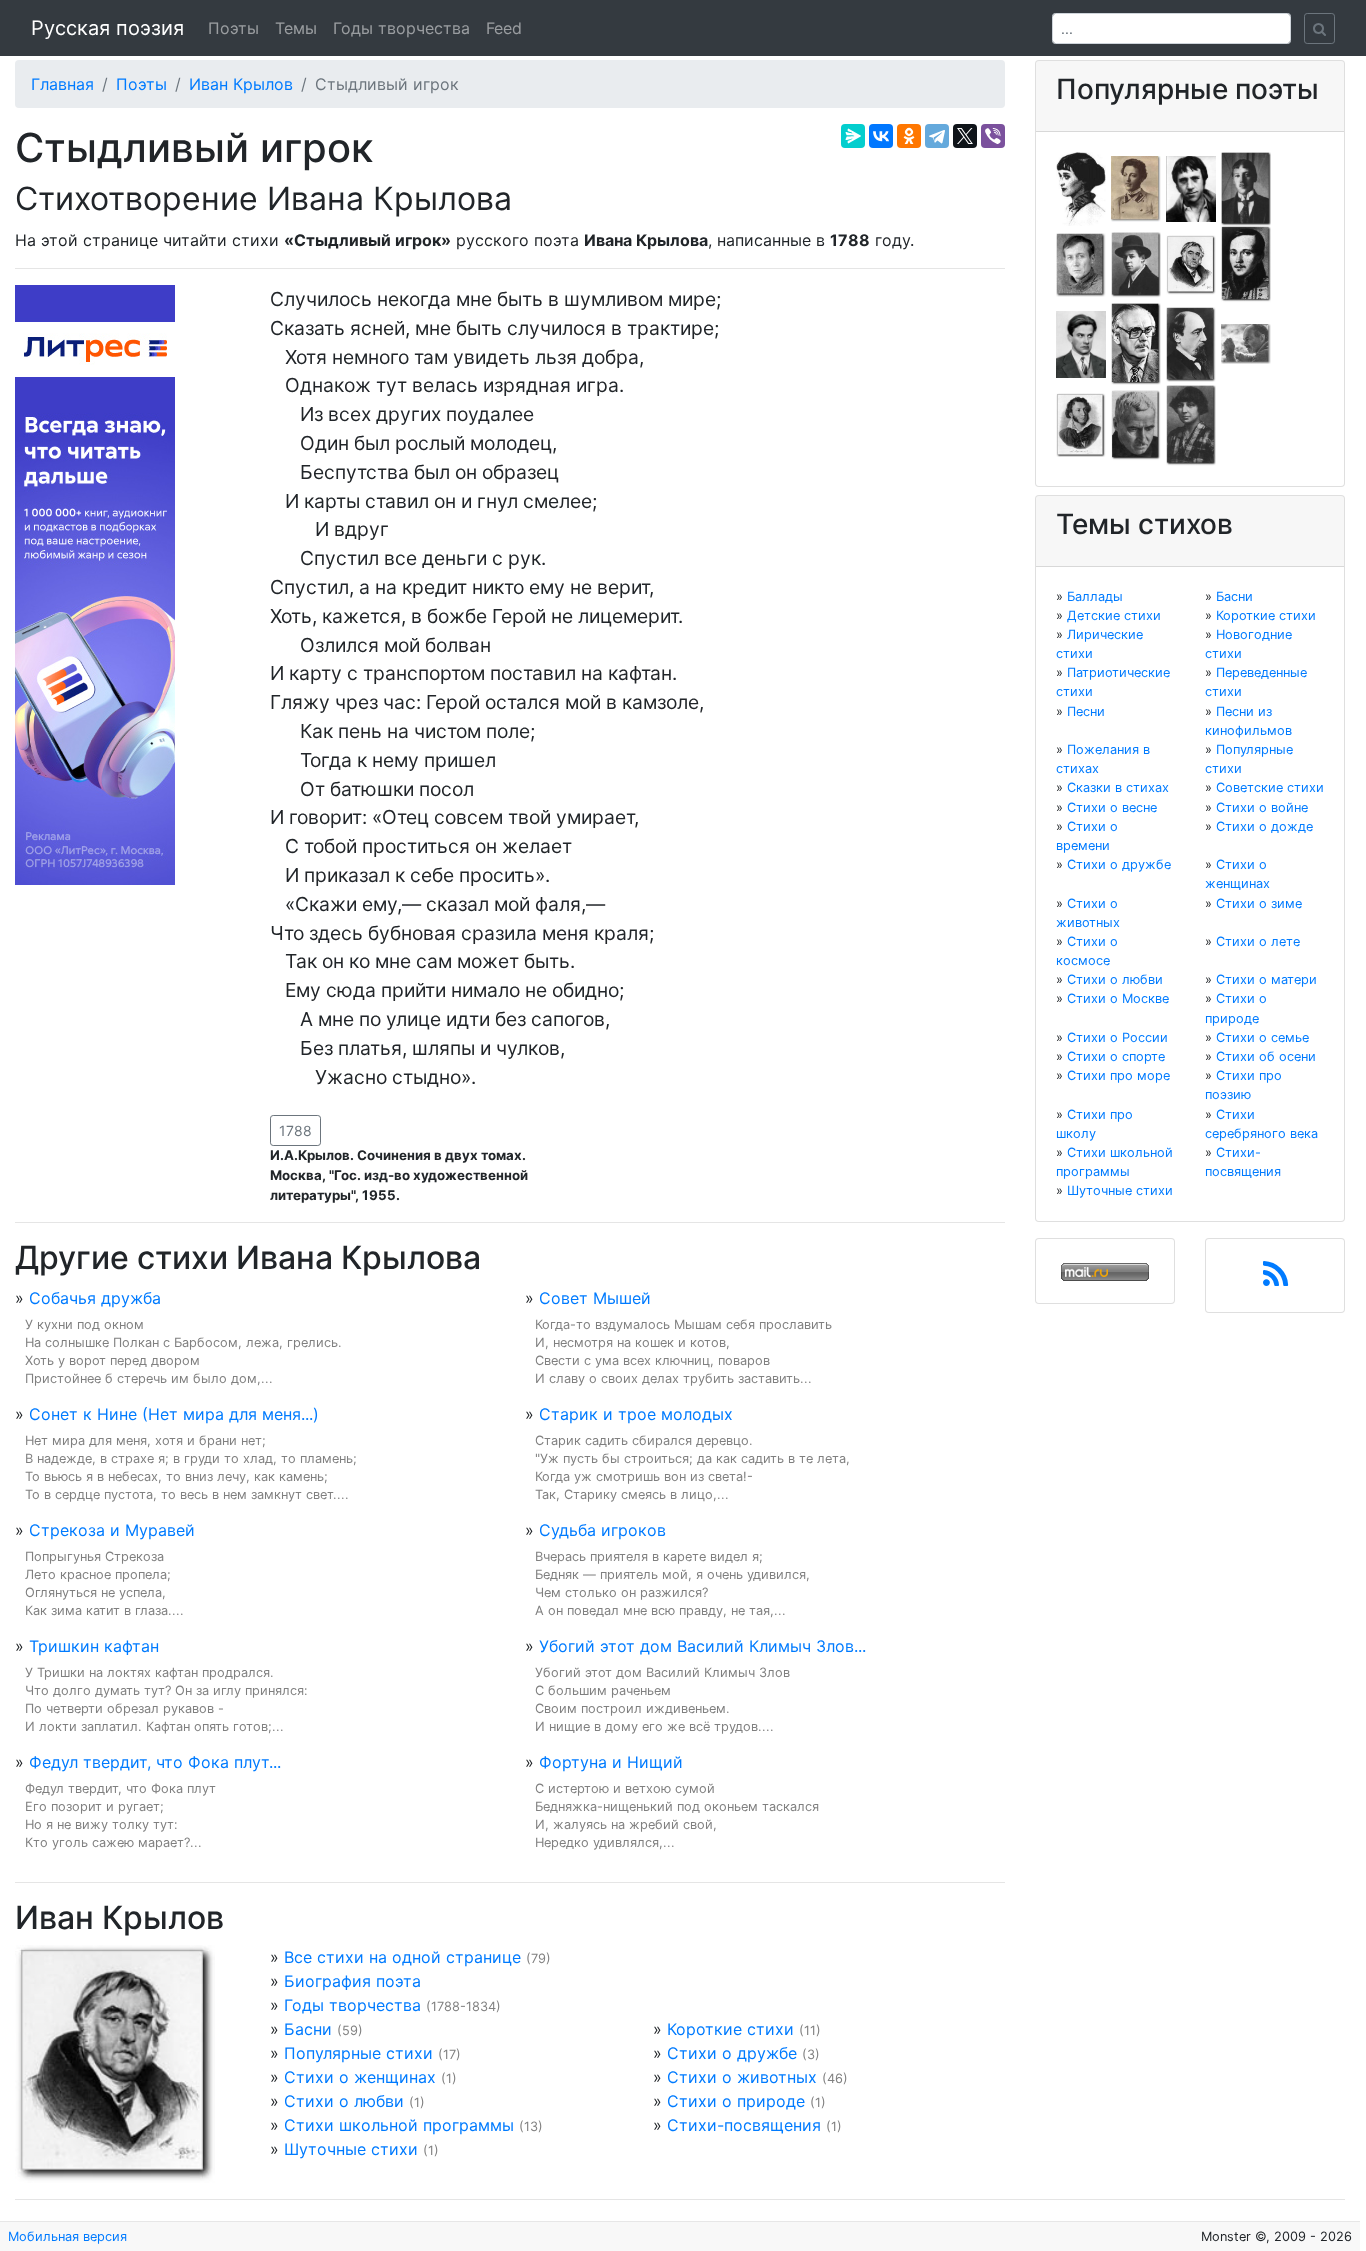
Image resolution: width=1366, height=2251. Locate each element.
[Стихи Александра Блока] (1136, 187)
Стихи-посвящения (744, 2125)
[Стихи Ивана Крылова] (1191, 263)
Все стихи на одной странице (402, 1957)
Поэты (233, 28)
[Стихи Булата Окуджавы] (1246, 343)
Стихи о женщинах (360, 2077)
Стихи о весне (1112, 807)
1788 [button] (295, 1130)
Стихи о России (1117, 1037)
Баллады (1095, 596)
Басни (308, 2029)
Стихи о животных (742, 2077)
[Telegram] (937, 136)
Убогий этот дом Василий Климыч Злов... (702, 1646)
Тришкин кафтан (94, 1646)
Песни (1086, 711)
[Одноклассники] (909, 136)
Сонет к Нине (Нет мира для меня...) (174, 1414)
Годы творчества (401, 28)
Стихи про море (1118, 1075)
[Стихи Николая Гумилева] (1246, 187)
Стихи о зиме (1259, 903)
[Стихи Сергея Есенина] (1136, 263)
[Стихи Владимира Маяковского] (1081, 343)
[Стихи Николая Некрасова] (1191, 343)
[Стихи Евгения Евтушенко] (1081, 263)
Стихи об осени (1266, 1056)
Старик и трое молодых (636, 1414)
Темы (296, 28)
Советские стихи (1270, 787)
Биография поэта (352, 1981)
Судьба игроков (602, 1530)
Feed (504, 28)
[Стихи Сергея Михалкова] (1136, 343)
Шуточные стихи (351, 2149)
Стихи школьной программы (399, 2125)
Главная (62, 84)
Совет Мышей (595, 1298)
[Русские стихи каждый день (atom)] (1275, 1280)
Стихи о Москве (1118, 998)
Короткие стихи (730, 2029)
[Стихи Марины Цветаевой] (1191, 424)
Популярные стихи (358, 2053)
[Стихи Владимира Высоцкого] (1191, 187)
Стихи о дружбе (732, 2053)
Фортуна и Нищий (611, 1762)
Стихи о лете (1258, 941)
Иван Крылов (241, 84)
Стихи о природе (736, 2101)
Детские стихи (1114, 615)
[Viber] (993, 136)
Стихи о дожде (1264, 826)
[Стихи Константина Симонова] (1136, 424)
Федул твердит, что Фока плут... (155, 1762)
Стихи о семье (1262, 1037)
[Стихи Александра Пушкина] (1081, 424)
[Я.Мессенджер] (853, 136)
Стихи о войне (1262, 807)
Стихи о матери (1266, 979)
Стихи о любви (344, 2101)
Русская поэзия (107, 28)
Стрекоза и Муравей (112, 1530)
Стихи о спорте (1116, 1056)
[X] (965, 136)
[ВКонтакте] (881, 136)
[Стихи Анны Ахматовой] (1081, 187)
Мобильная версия (67, 2236)
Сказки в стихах (1118, 787)
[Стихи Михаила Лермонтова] (1246, 263)
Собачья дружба (95, 1298)
